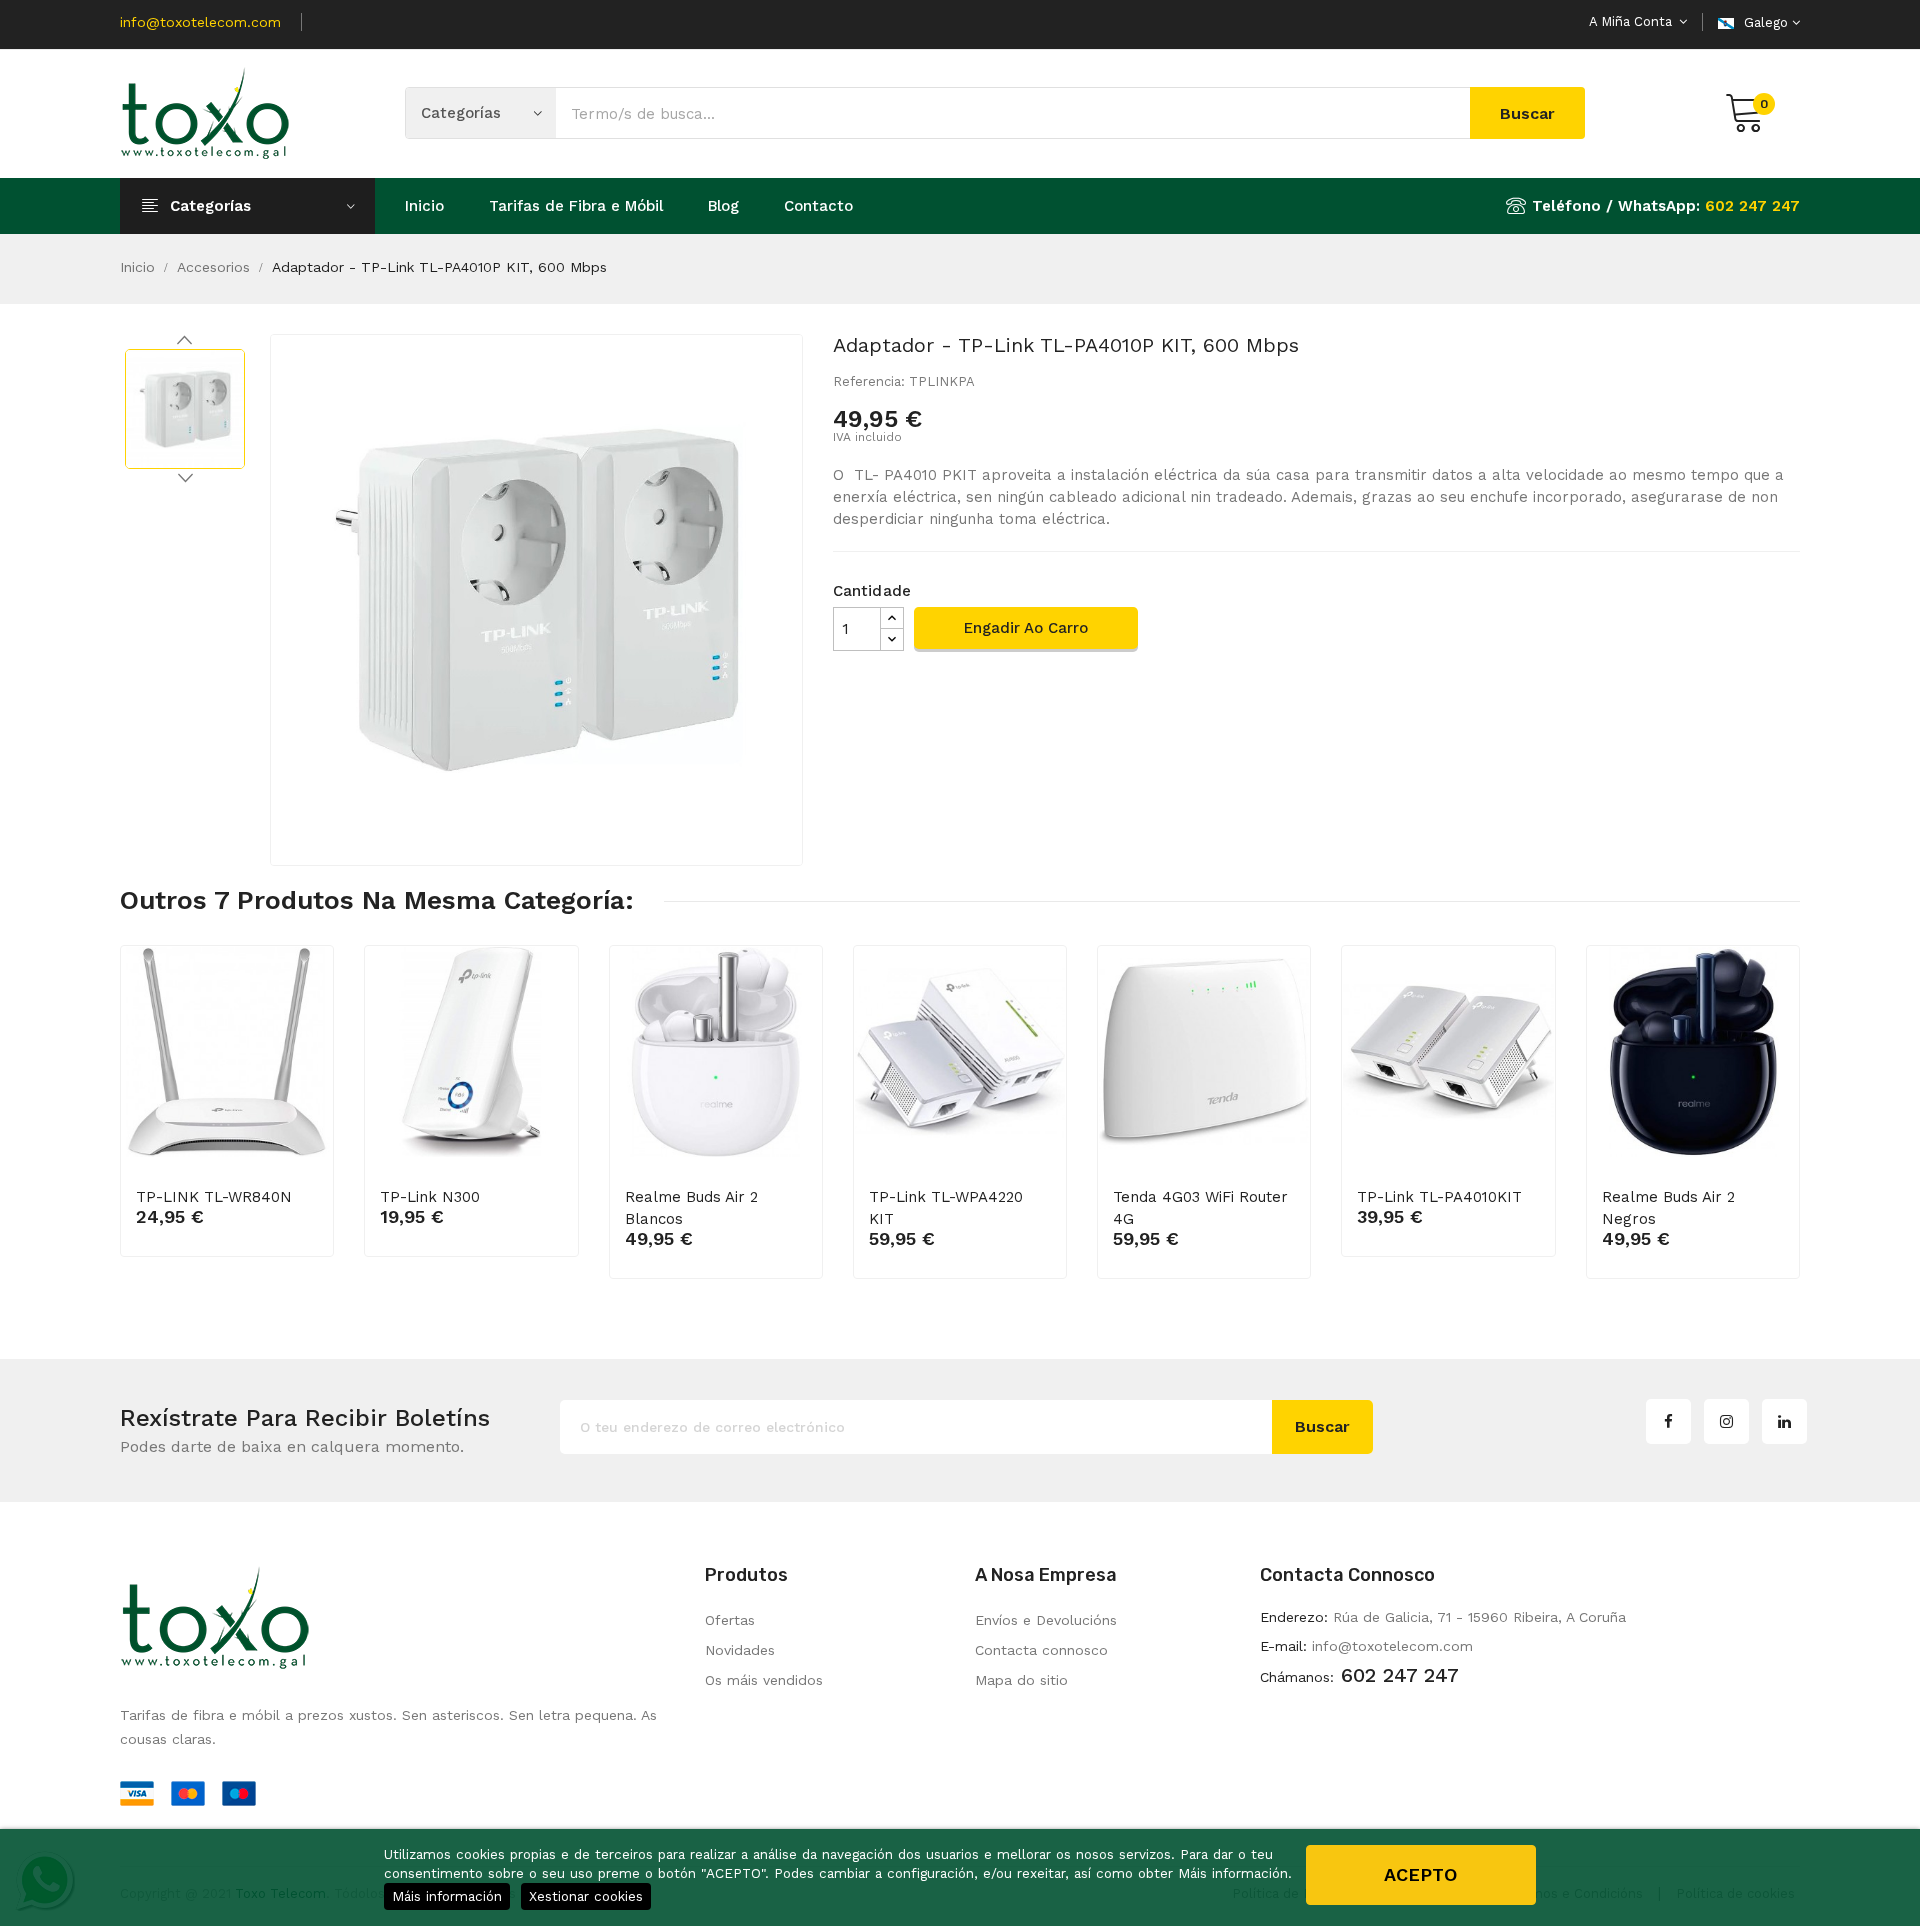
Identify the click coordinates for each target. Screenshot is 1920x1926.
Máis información (447, 1896)
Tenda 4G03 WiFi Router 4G (1200, 1208)
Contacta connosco (1041, 1650)
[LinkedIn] (1784, 1421)
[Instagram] (1726, 1421)
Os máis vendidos (764, 1680)
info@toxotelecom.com (200, 22)
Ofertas (730, 1620)
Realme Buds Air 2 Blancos (691, 1208)
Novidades (740, 1650)
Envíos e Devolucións (1046, 1620)
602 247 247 (1752, 206)
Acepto (1420, 1874)
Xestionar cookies (586, 1896)
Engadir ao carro (1026, 628)
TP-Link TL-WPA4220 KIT (946, 1208)
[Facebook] (1668, 1421)
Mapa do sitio (1021, 1680)
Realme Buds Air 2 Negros (1668, 1208)
